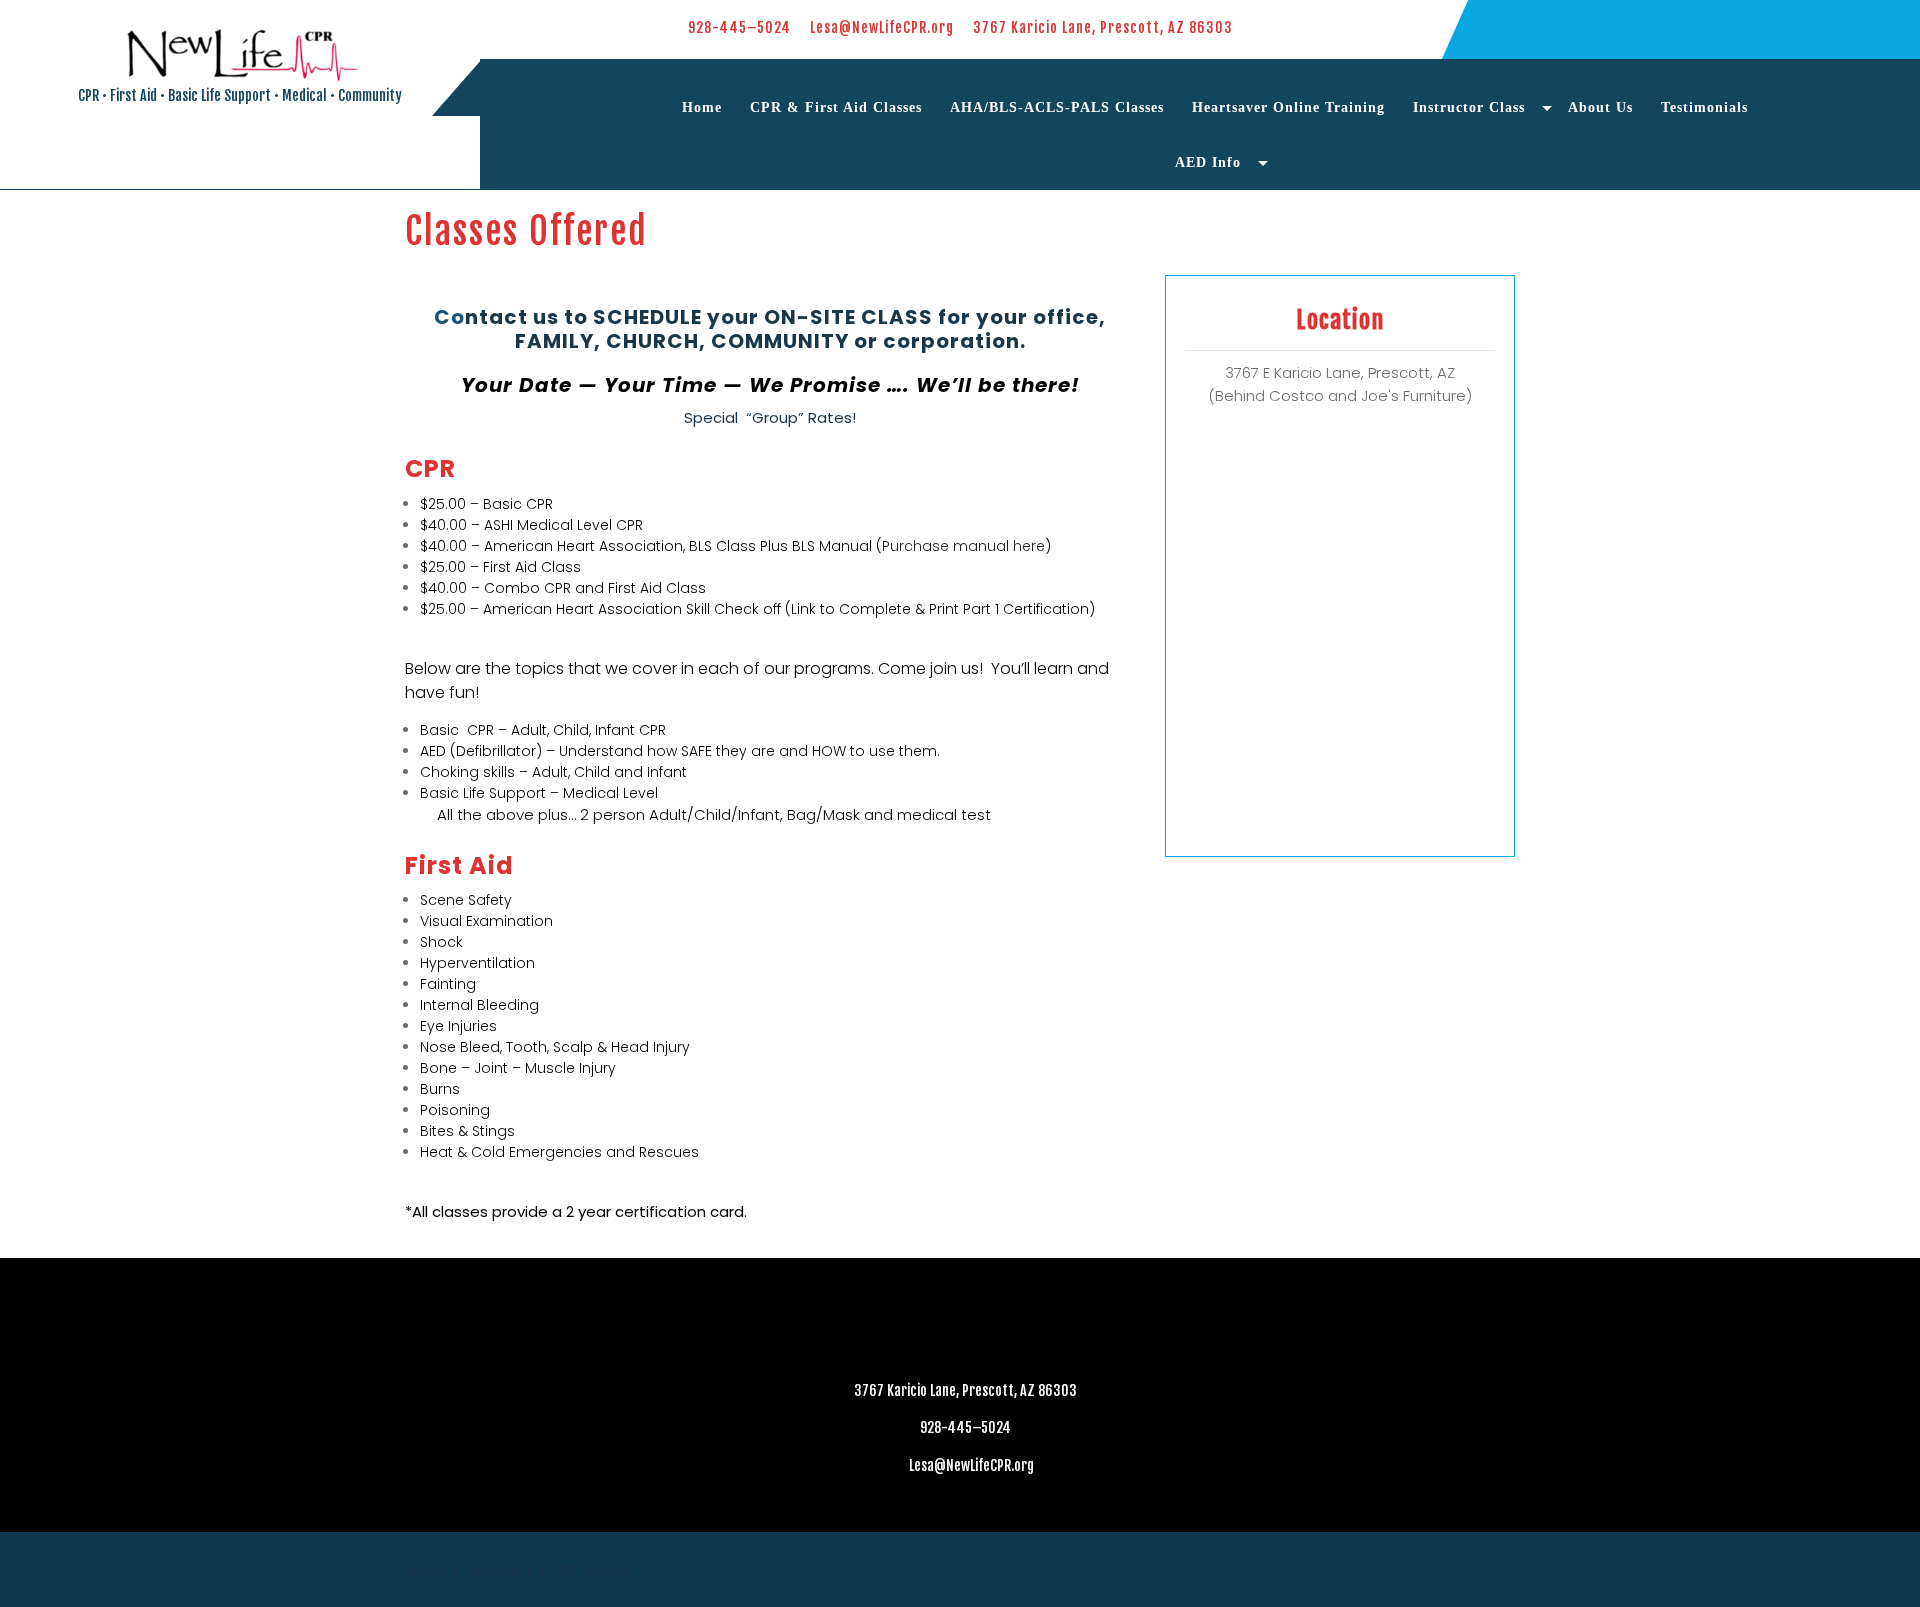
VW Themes (592, 1571)
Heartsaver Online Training (1288, 107)
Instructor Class (1469, 107)
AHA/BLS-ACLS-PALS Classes (1057, 107)
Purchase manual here (963, 546)
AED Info (1208, 162)
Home (702, 107)
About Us (1600, 107)
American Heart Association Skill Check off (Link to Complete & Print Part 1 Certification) (789, 609)
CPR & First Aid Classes (836, 107)
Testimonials (1704, 107)
